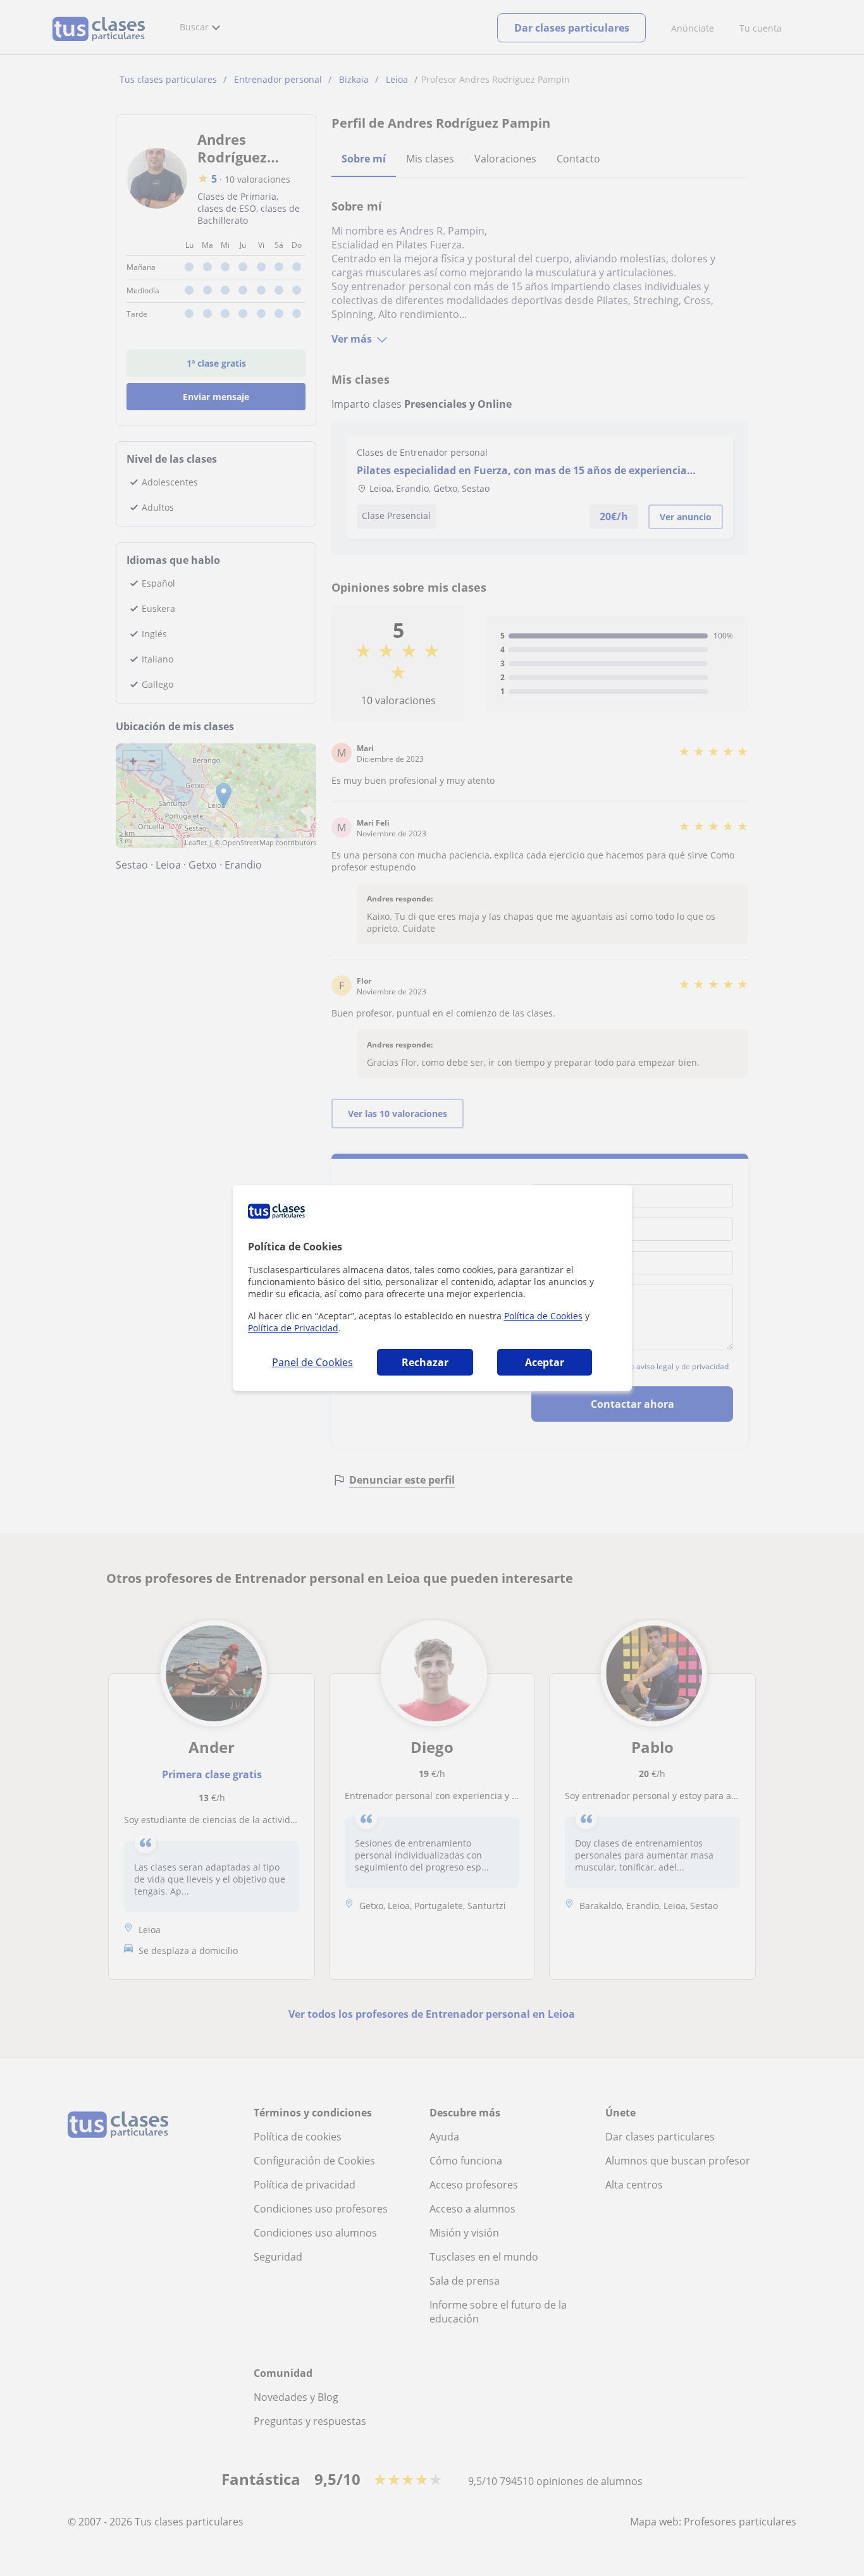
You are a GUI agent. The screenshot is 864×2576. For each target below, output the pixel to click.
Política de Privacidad (293, 1328)
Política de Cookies (543, 1316)
